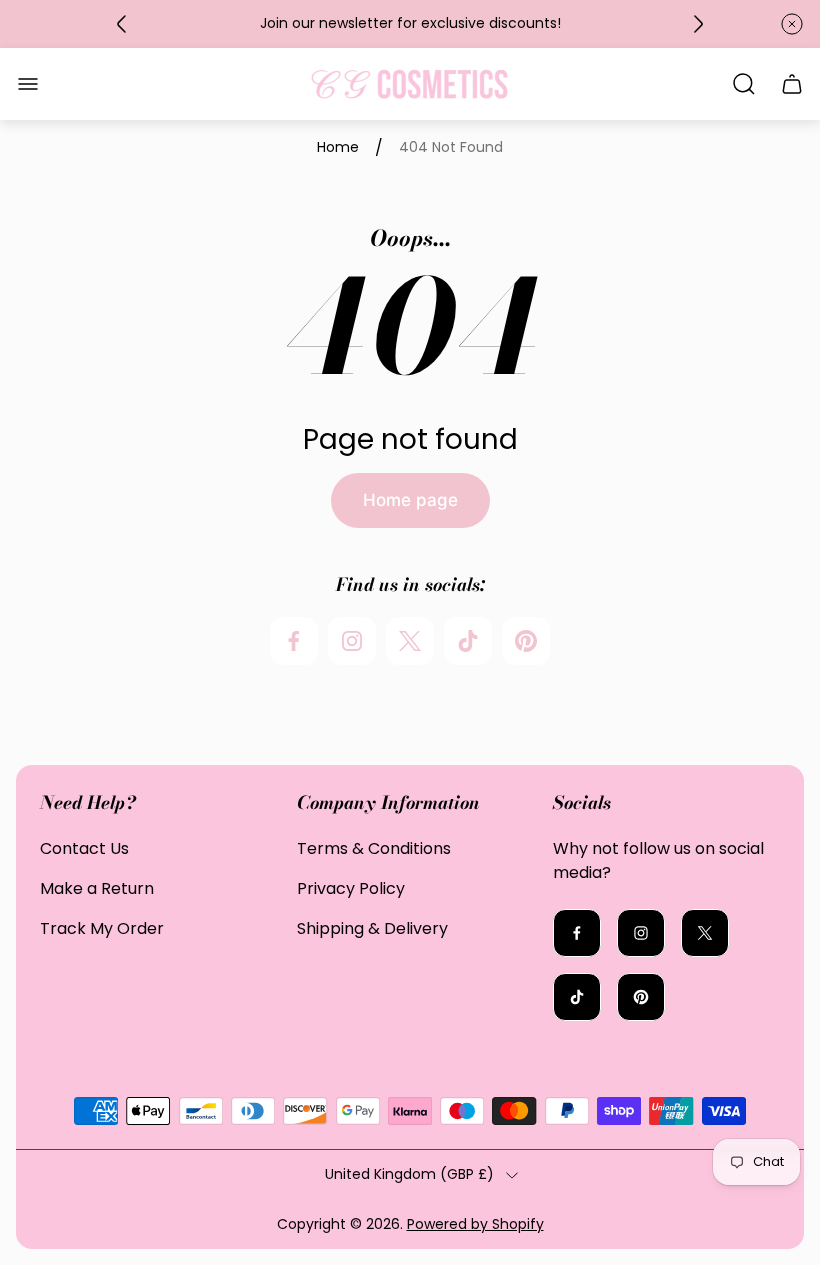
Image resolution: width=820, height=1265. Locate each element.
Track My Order (102, 928)
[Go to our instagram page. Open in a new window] (352, 641)
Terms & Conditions (374, 848)
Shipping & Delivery (372, 928)
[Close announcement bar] (792, 24)
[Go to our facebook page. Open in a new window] (294, 641)
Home (338, 148)
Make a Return (97, 888)
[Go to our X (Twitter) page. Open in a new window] (410, 641)
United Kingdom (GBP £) (409, 1175)
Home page (410, 500)
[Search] (744, 84)
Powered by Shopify (475, 1224)
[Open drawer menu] (28, 84)
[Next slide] (698, 24)
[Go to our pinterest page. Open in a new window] (526, 641)
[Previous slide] (122, 24)
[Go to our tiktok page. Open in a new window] (468, 641)
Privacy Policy (351, 888)
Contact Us (84, 848)
